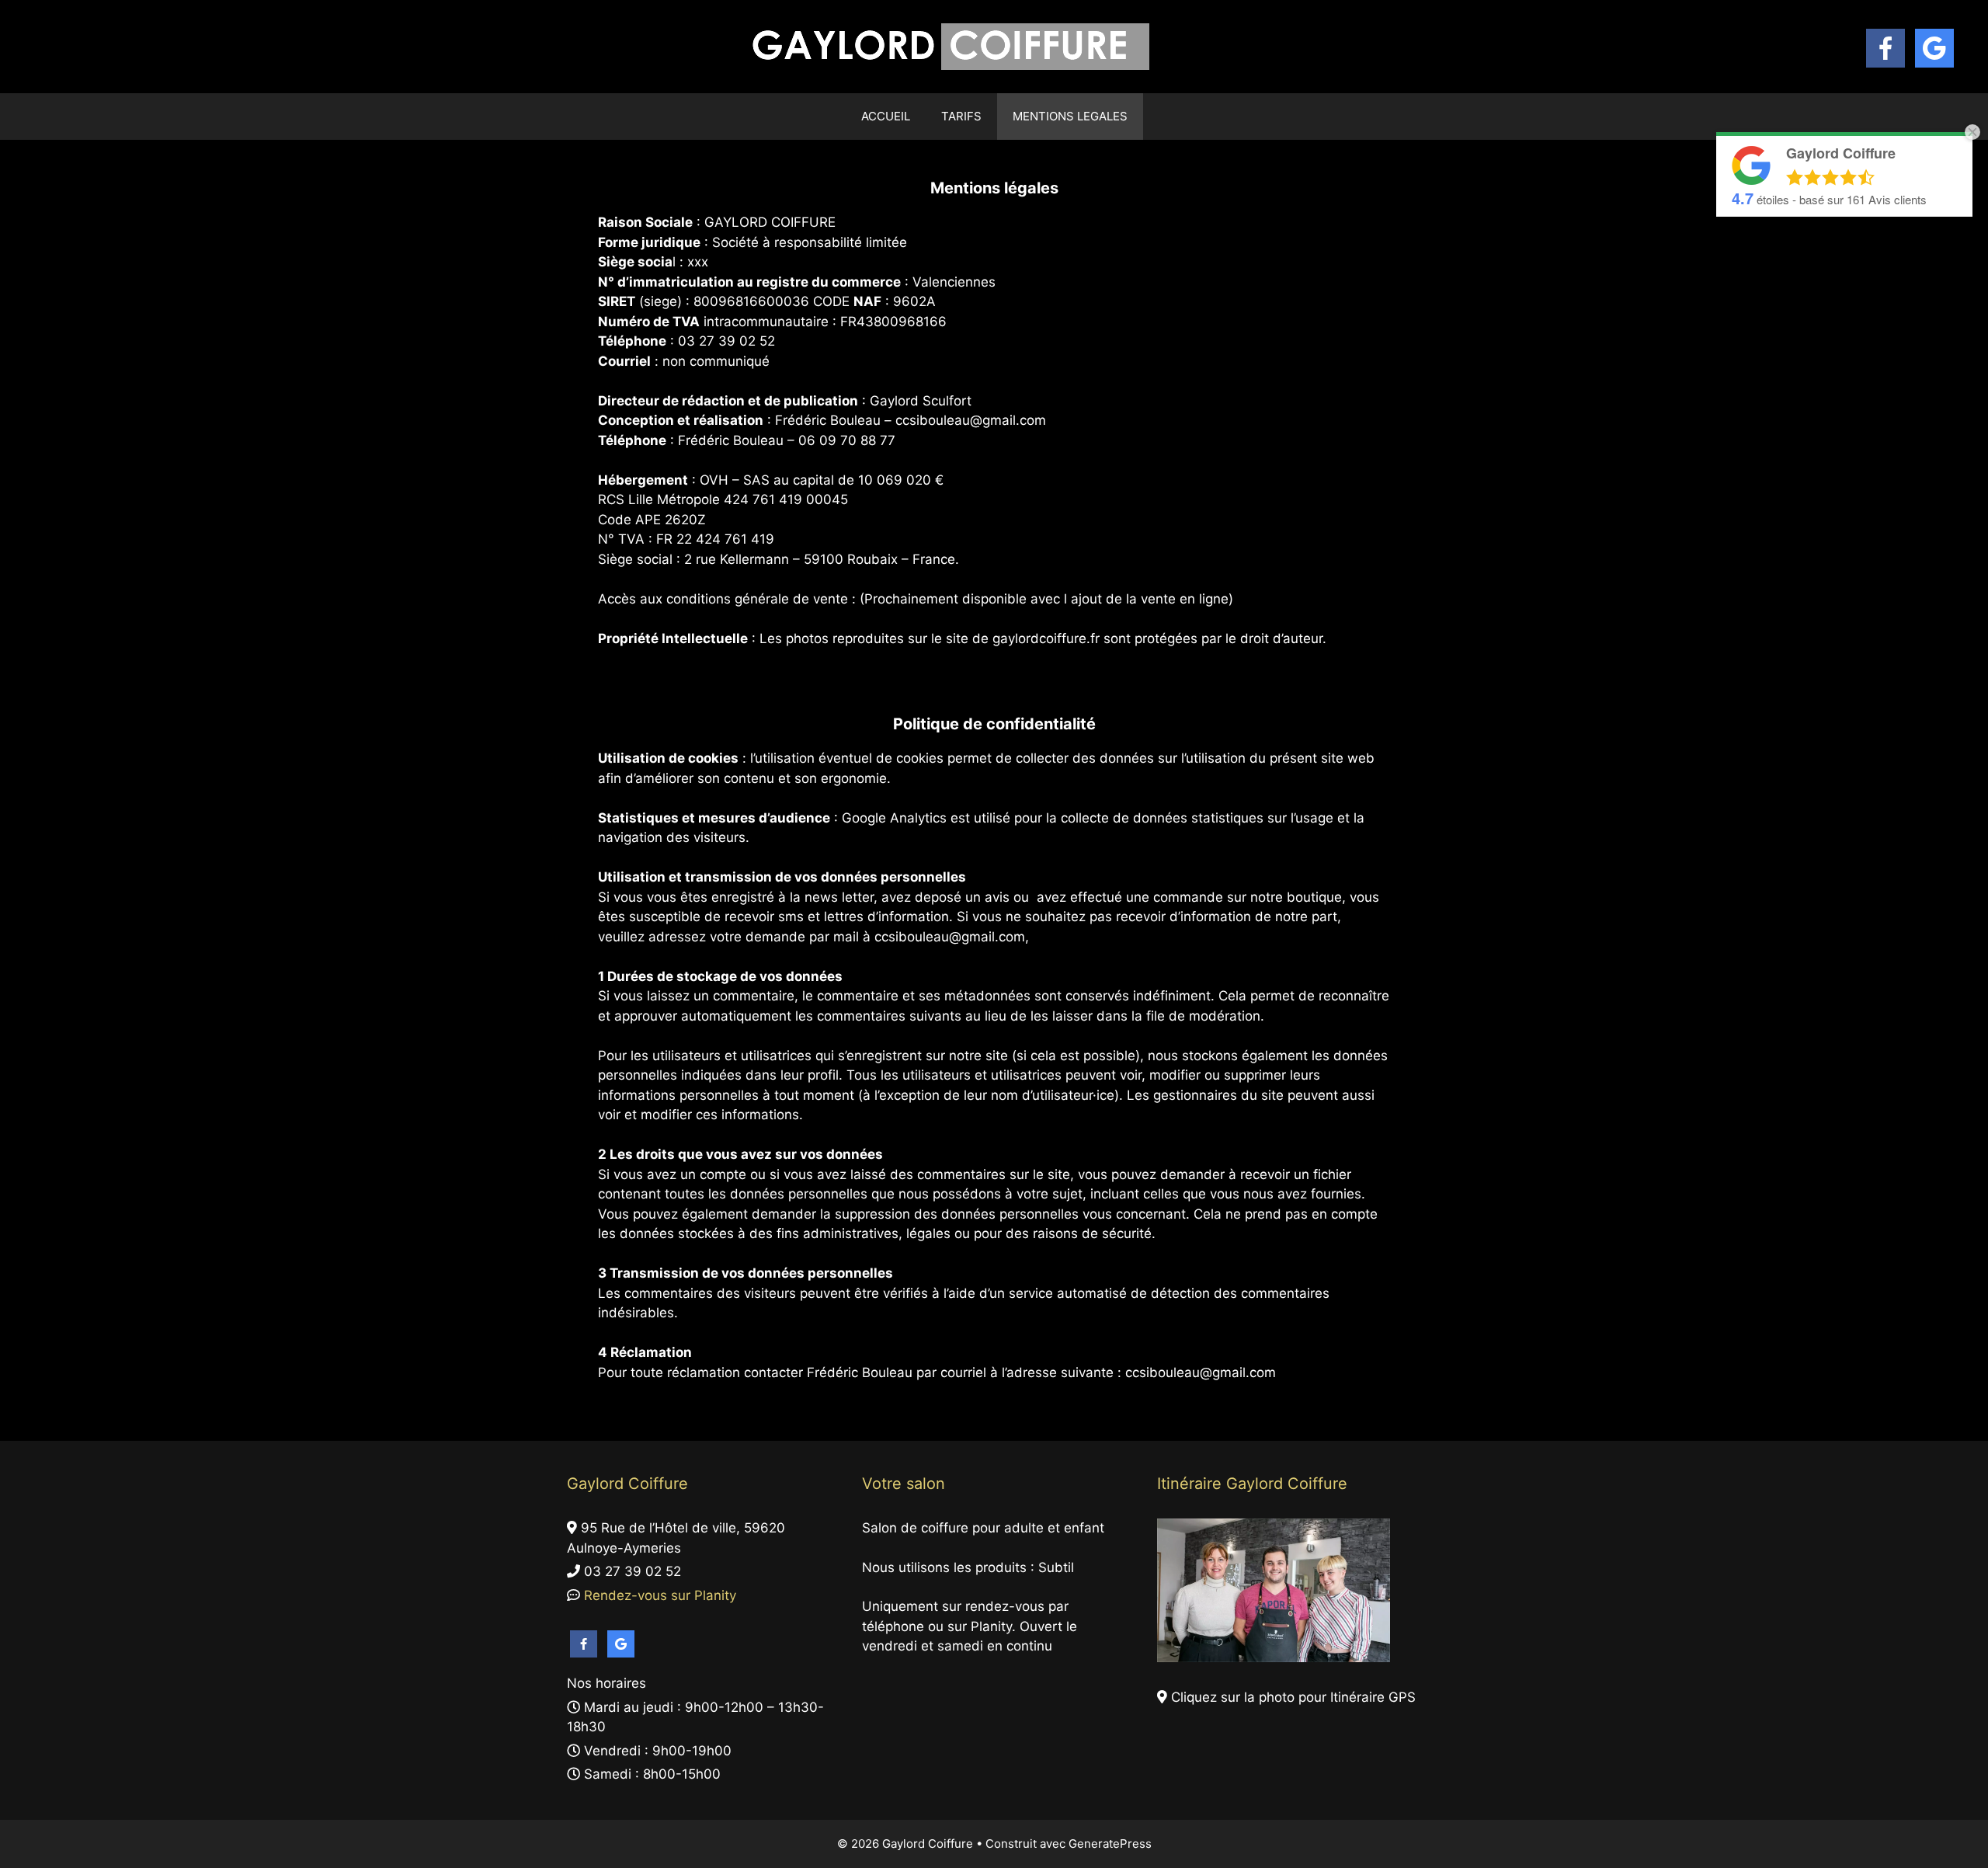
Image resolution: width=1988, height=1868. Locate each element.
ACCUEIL (886, 116)
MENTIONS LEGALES (1070, 116)
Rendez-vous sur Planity (658, 1595)
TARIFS (961, 116)
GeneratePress (1110, 1844)
